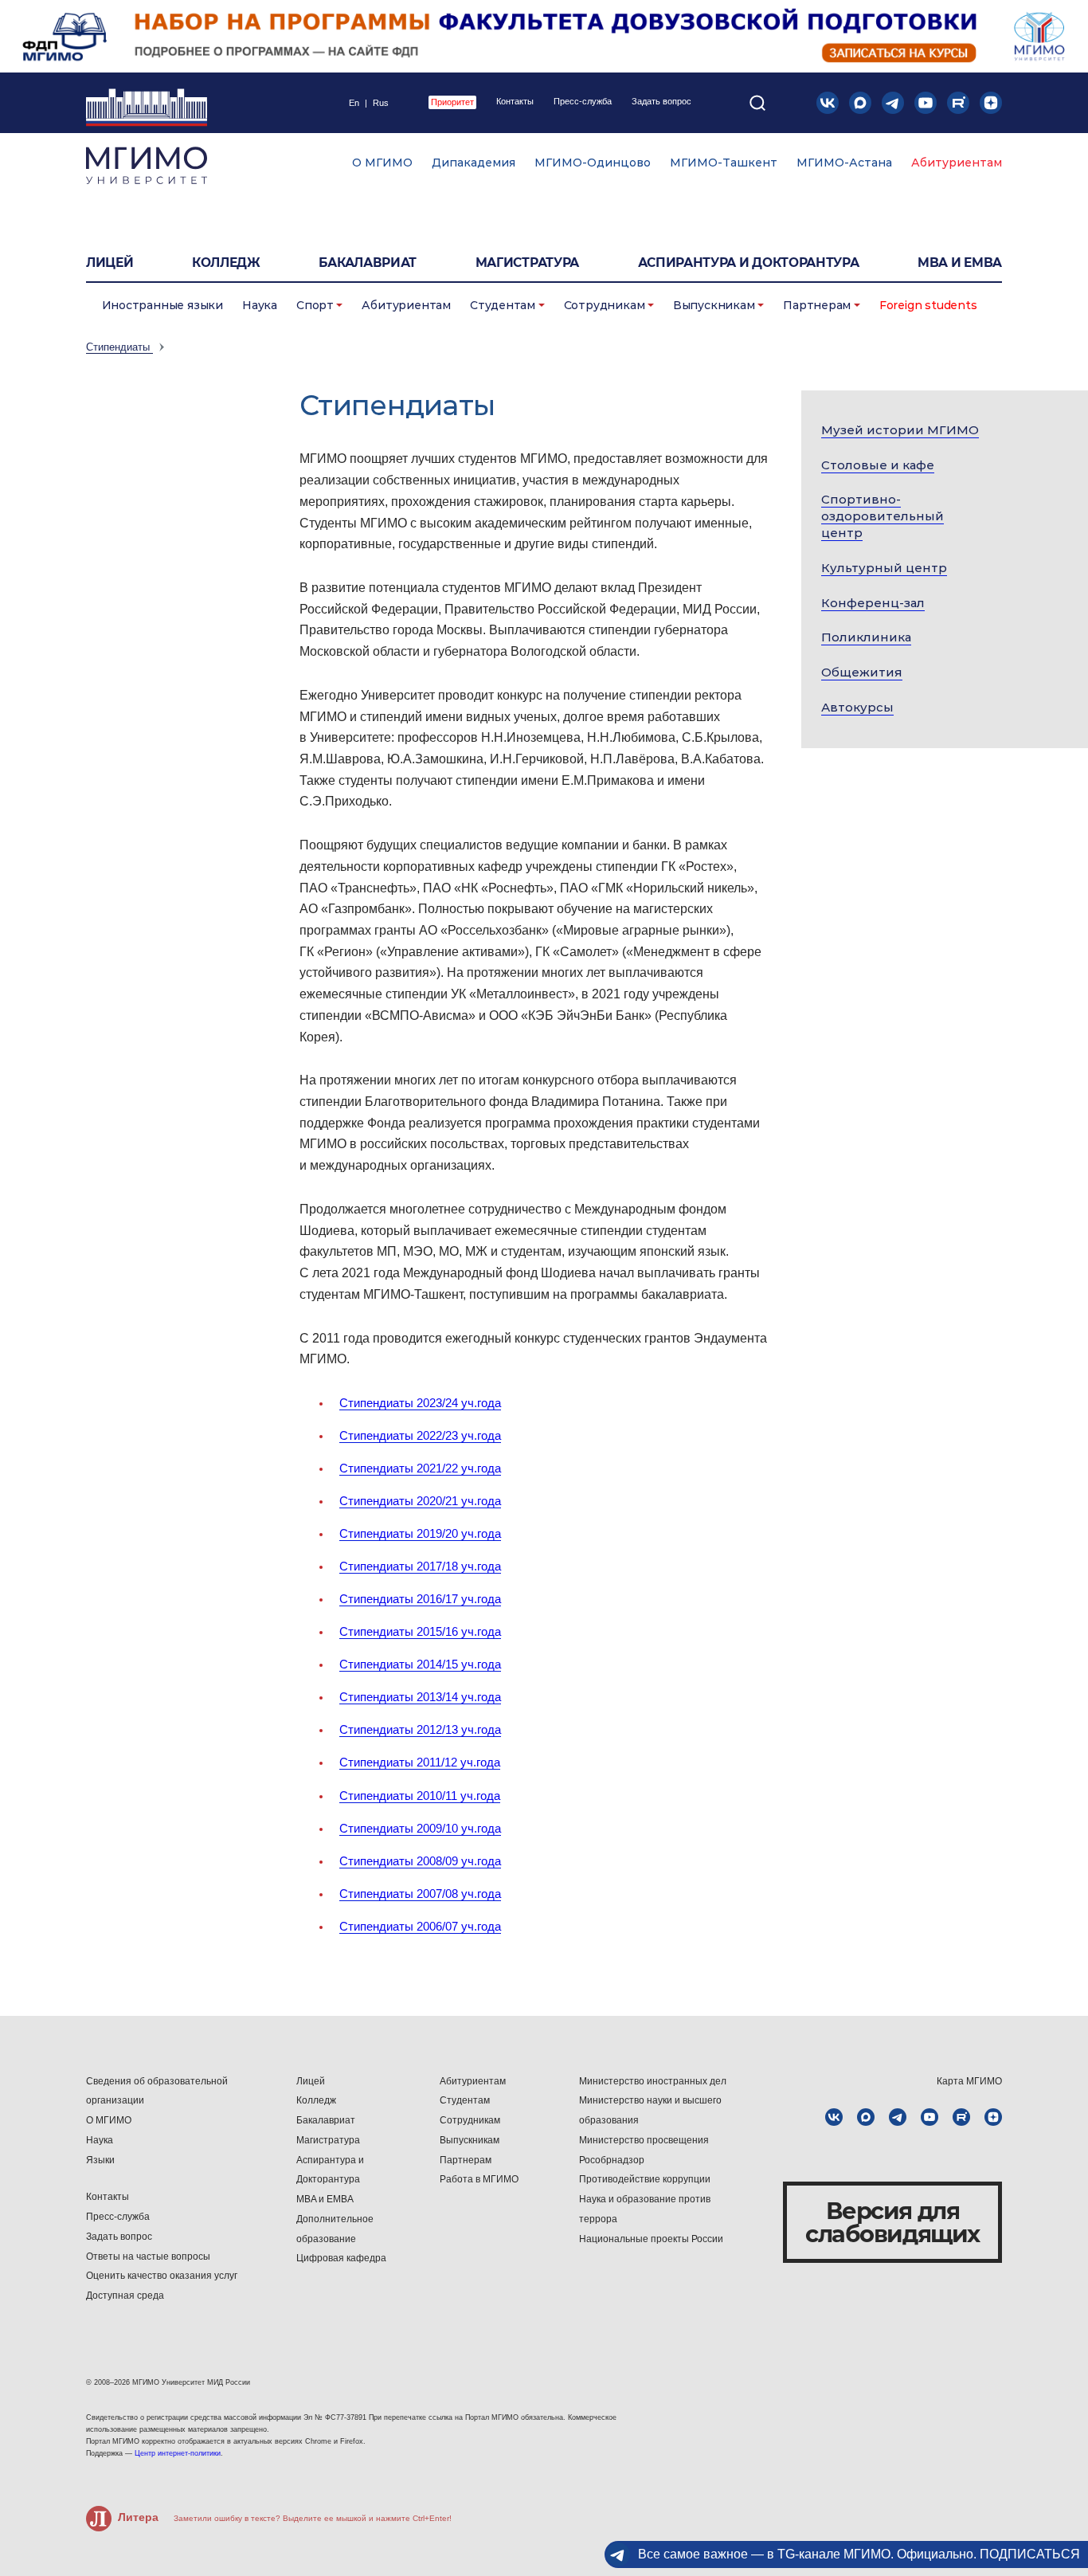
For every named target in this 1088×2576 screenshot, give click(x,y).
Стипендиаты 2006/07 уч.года (420, 1926)
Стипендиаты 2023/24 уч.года (420, 1403)
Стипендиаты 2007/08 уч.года (420, 1894)
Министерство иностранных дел (653, 2081)
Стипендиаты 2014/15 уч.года (420, 1664)
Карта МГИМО (969, 2081)
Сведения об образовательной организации (157, 2091)
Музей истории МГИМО (900, 430)
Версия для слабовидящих (892, 2222)
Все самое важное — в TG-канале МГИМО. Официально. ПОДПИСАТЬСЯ (859, 2554)
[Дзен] (991, 103)
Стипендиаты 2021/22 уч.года (420, 1468)
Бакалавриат (368, 263)
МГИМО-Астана (844, 163)
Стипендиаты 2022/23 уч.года (420, 1435)
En (354, 103)
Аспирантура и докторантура (749, 263)
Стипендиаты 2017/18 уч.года (420, 1566)
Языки (100, 2160)
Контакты (515, 102)
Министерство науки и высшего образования (650, 2110)
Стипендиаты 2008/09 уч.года (420, 1861)
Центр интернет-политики (178, 2453)
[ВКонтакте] (828, 103)
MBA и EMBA (960, 263)
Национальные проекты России (651, 2239)
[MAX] (860, 103)
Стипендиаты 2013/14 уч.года (420, 1697)
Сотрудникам (605, 305)
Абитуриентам (957, 163)
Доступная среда (125, 2296)
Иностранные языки (162, 305)
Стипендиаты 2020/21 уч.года (420, 1501)
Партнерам (817, 305)
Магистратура (527, 263)
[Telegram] (893, 103)
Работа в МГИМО (479, 2179)
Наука (260, 305)
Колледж (226, 263)
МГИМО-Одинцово (593, 163)
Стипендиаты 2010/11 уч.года (420, 1796)
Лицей (110, 263)
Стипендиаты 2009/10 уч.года (420, 1828)
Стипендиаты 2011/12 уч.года (420, 1762)
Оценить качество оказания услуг (162, 2276)
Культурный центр (884, 568)
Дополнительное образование (335, 2229)
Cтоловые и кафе (878, 465)
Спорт (315, 305)
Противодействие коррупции (645, 2179)
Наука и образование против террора (645, 2209)
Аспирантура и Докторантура (330, 2170)
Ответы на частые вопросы (148, 2256)
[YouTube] (926, 103)
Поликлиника (866, 637)
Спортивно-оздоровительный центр (883, 516)
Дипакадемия (474, 163)
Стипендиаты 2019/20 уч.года (420, 1533)
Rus (381, 103)
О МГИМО (382, 163)
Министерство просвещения (644, 2140)
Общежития (862, 672)
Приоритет (452, 102)
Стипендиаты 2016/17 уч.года (420, 1599)
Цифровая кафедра (341, 2258)
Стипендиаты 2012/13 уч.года (420, 1729)
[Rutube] (958, 103)
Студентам (503, 305)
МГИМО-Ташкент (724, 163)
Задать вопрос (661, 102)
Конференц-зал (873, 603)
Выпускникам (714, 305)
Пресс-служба (583, 102)
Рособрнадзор (612, 2160)
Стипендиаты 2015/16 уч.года (420, 1631)
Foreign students (928, 305)
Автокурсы (857, 707)
